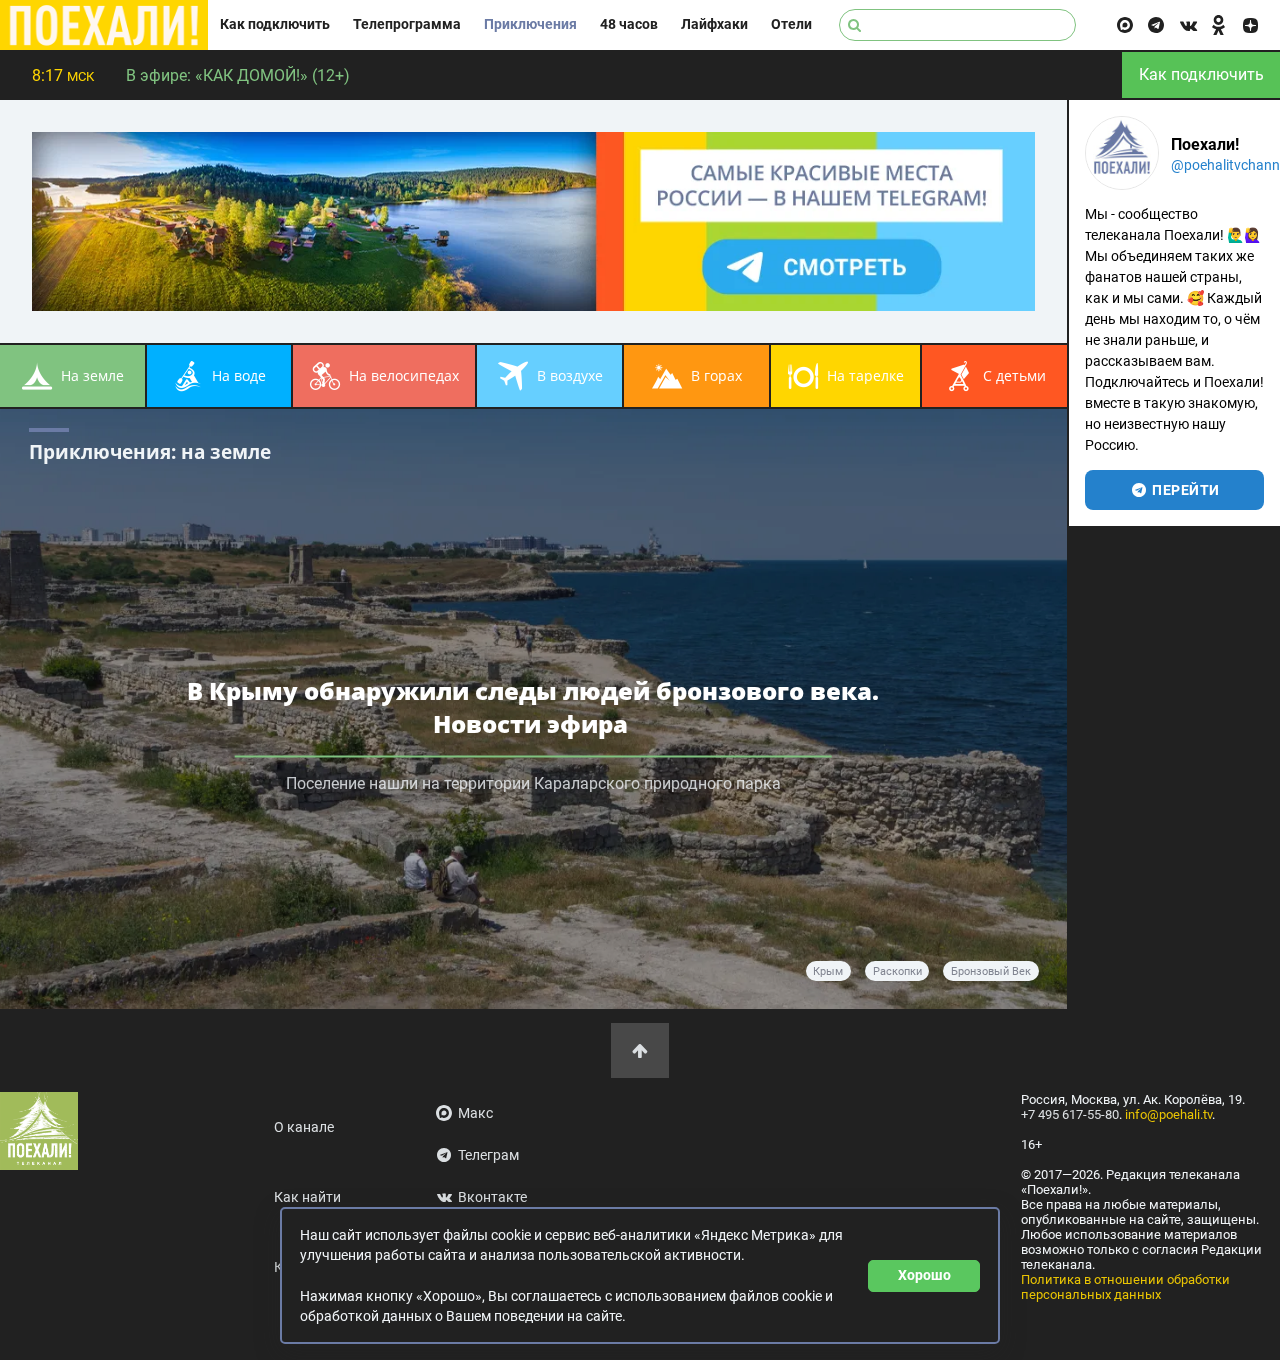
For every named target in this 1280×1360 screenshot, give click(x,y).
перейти (1184, 490)
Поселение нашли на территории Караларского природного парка (533, 783)
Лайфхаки (714, 24)
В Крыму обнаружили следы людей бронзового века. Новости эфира (533, 707)
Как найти (307, 1197)
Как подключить (275, 24)
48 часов (629, 24)
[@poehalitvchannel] (1122, 153)
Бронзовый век (991, 971)
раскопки (897, 971)
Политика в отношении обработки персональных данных (1125, 1287)
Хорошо (924, 1275)
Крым (828, 971)
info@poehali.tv (1168, 1114)
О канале (304, 1127)
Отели (791, 24)
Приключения (530, 24)
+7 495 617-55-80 (1070, 1114)
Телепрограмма (407, 24)
